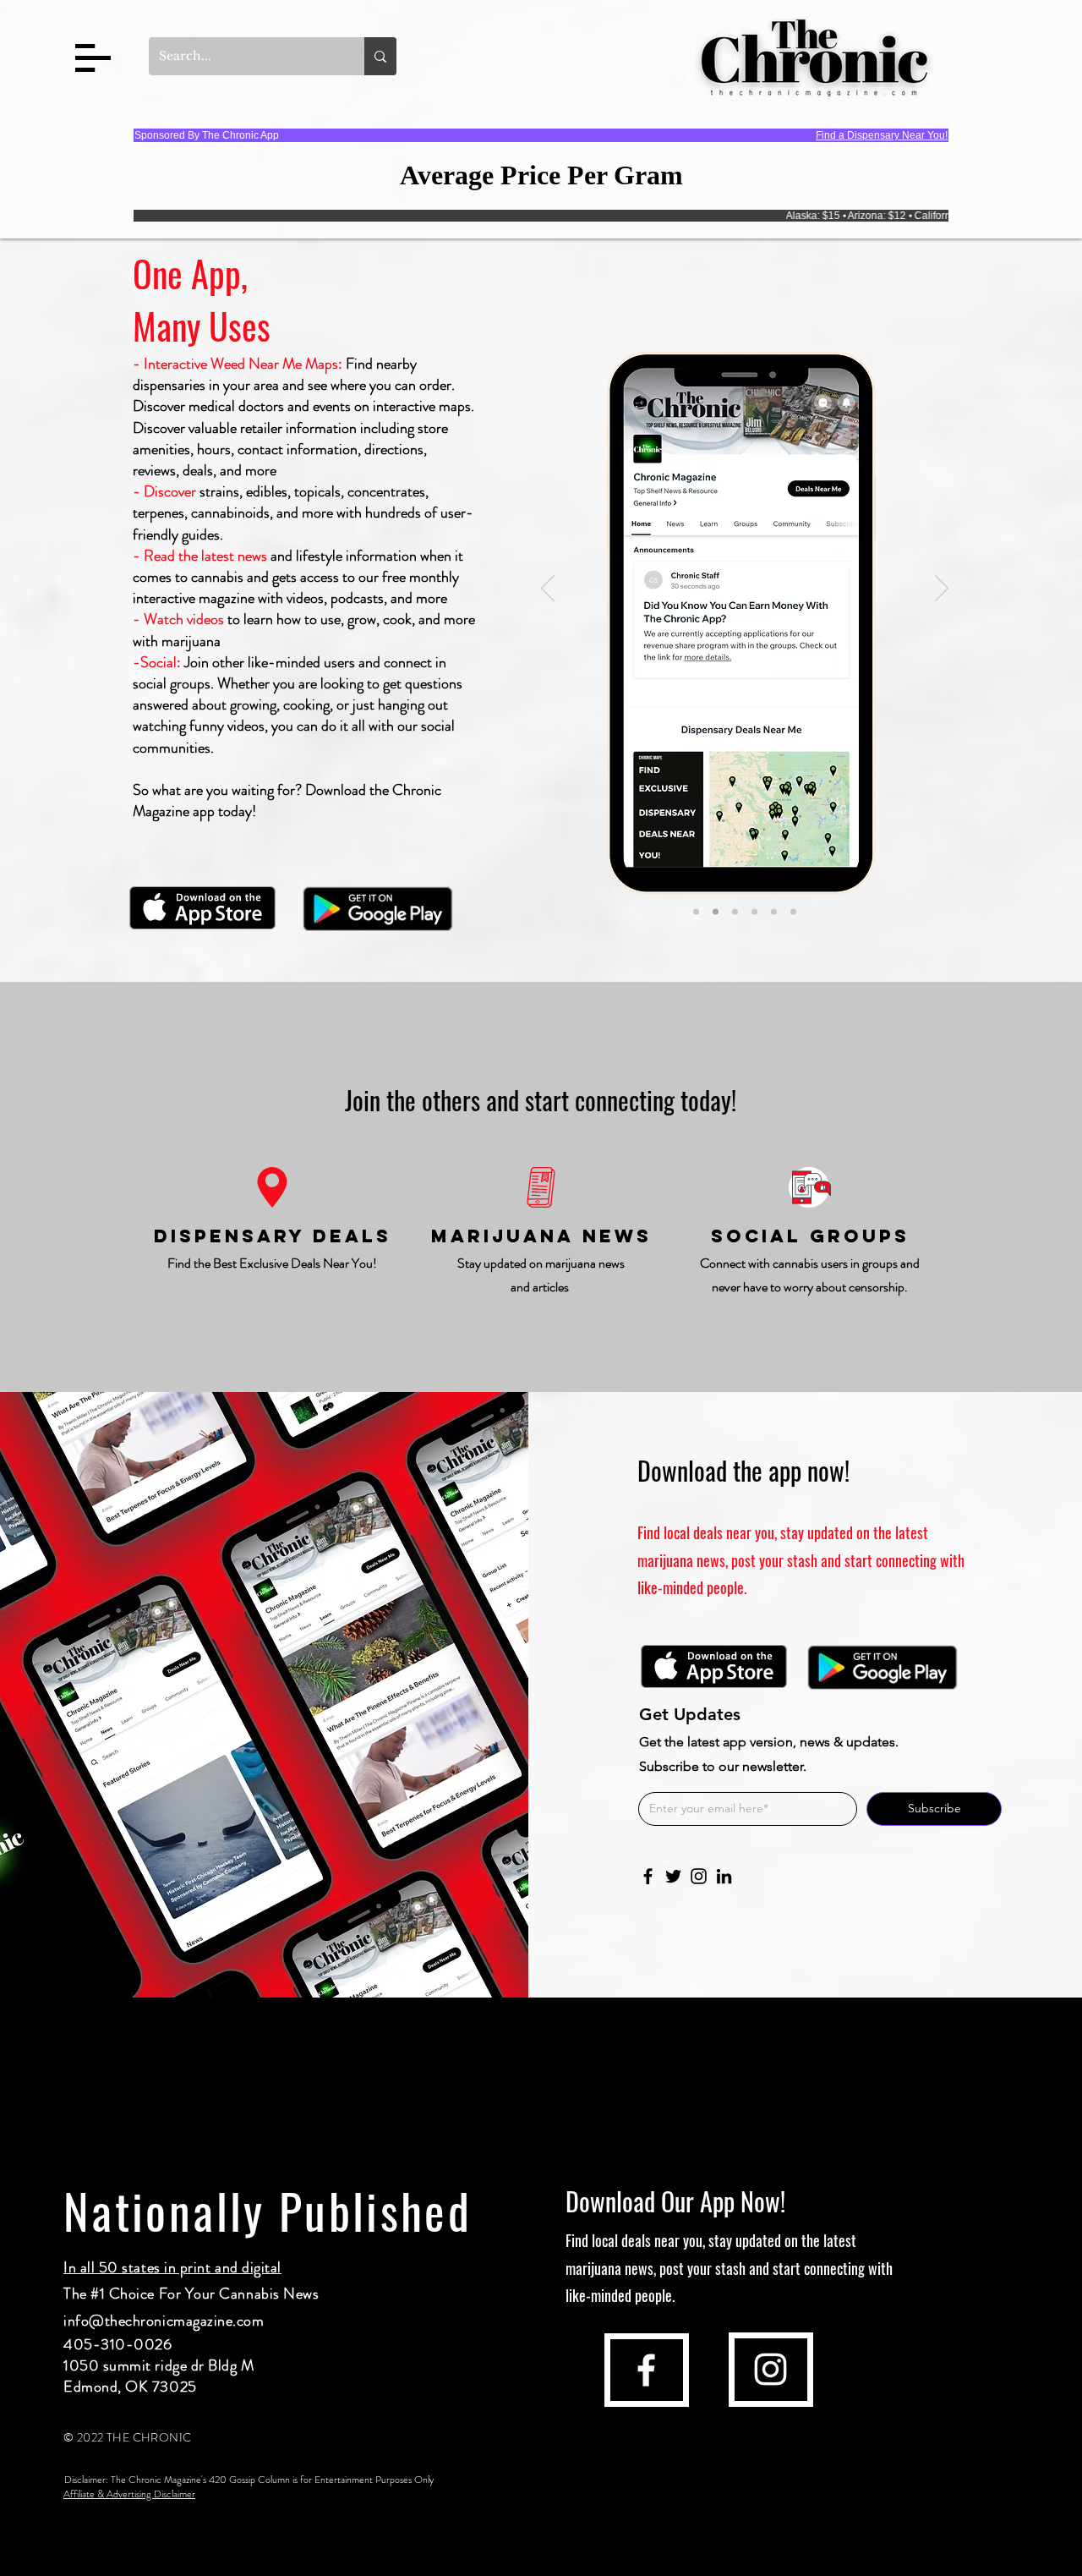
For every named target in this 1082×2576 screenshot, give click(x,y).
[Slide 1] (696, 912)
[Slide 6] (793, 912)
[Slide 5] (774, 912)
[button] (93, 58)
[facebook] (646, 2370)
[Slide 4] (754, 912)
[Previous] (548, 589)
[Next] (942, 589)
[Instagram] (699, 1876)
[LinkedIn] (724, 1876)
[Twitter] (673, 1876)
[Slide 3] (735, 912)
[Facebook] (648, 1876)
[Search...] (380, 56)
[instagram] (771, 2369)
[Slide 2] (716, 912)
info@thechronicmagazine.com (164, 2321)
